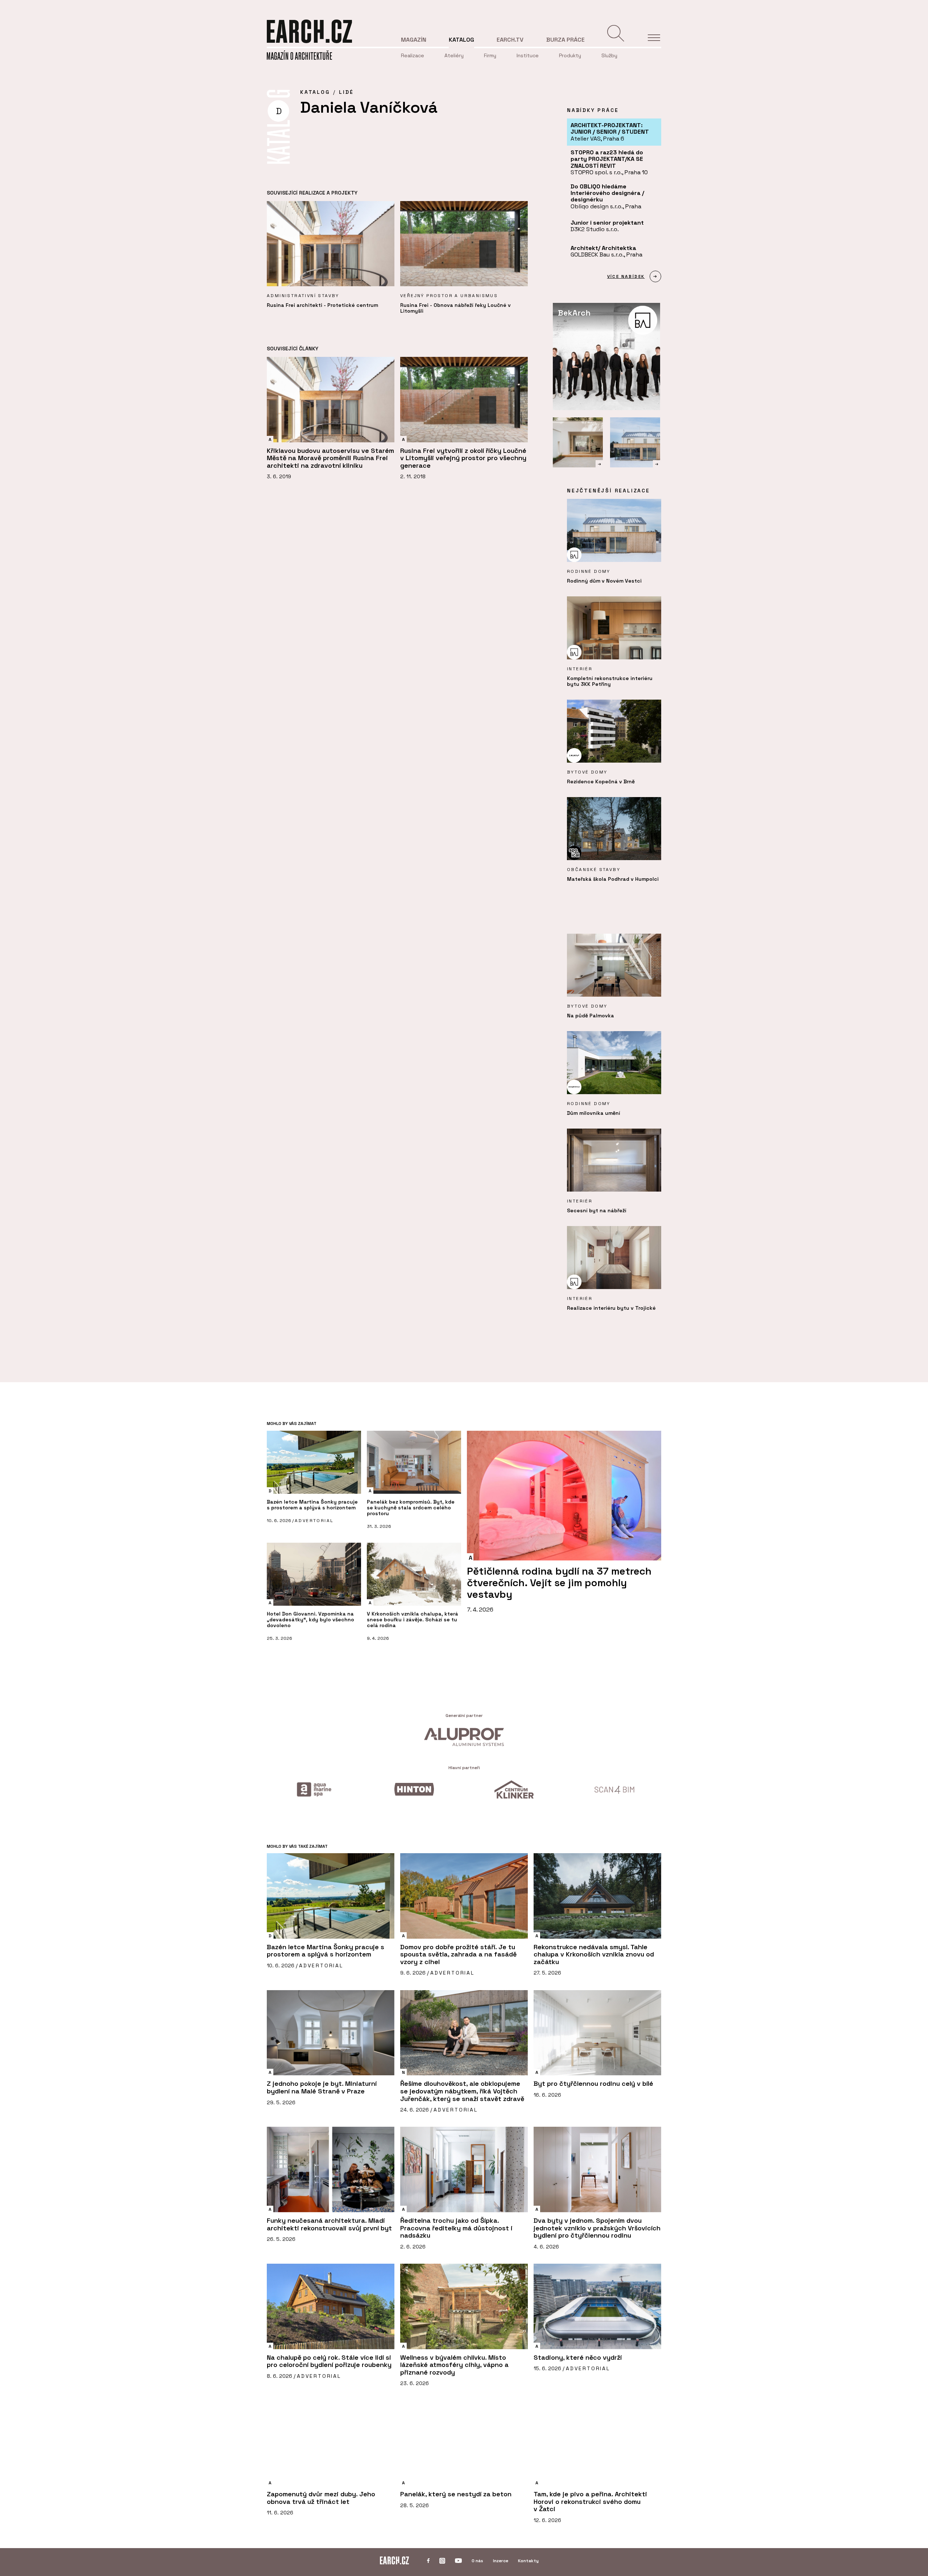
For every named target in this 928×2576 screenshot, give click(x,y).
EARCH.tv (510, 40)
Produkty (570, 55)
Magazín (414, 40)
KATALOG (315, 92)
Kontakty (528, 2561)
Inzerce (501, 2561)
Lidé (346, 92)
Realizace (413, 55)
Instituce (528, 55)
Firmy (490, 55)
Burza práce (565, 40)
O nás (477, 2561)
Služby (609, 55)
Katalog (461, 40)
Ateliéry (454, 55)
